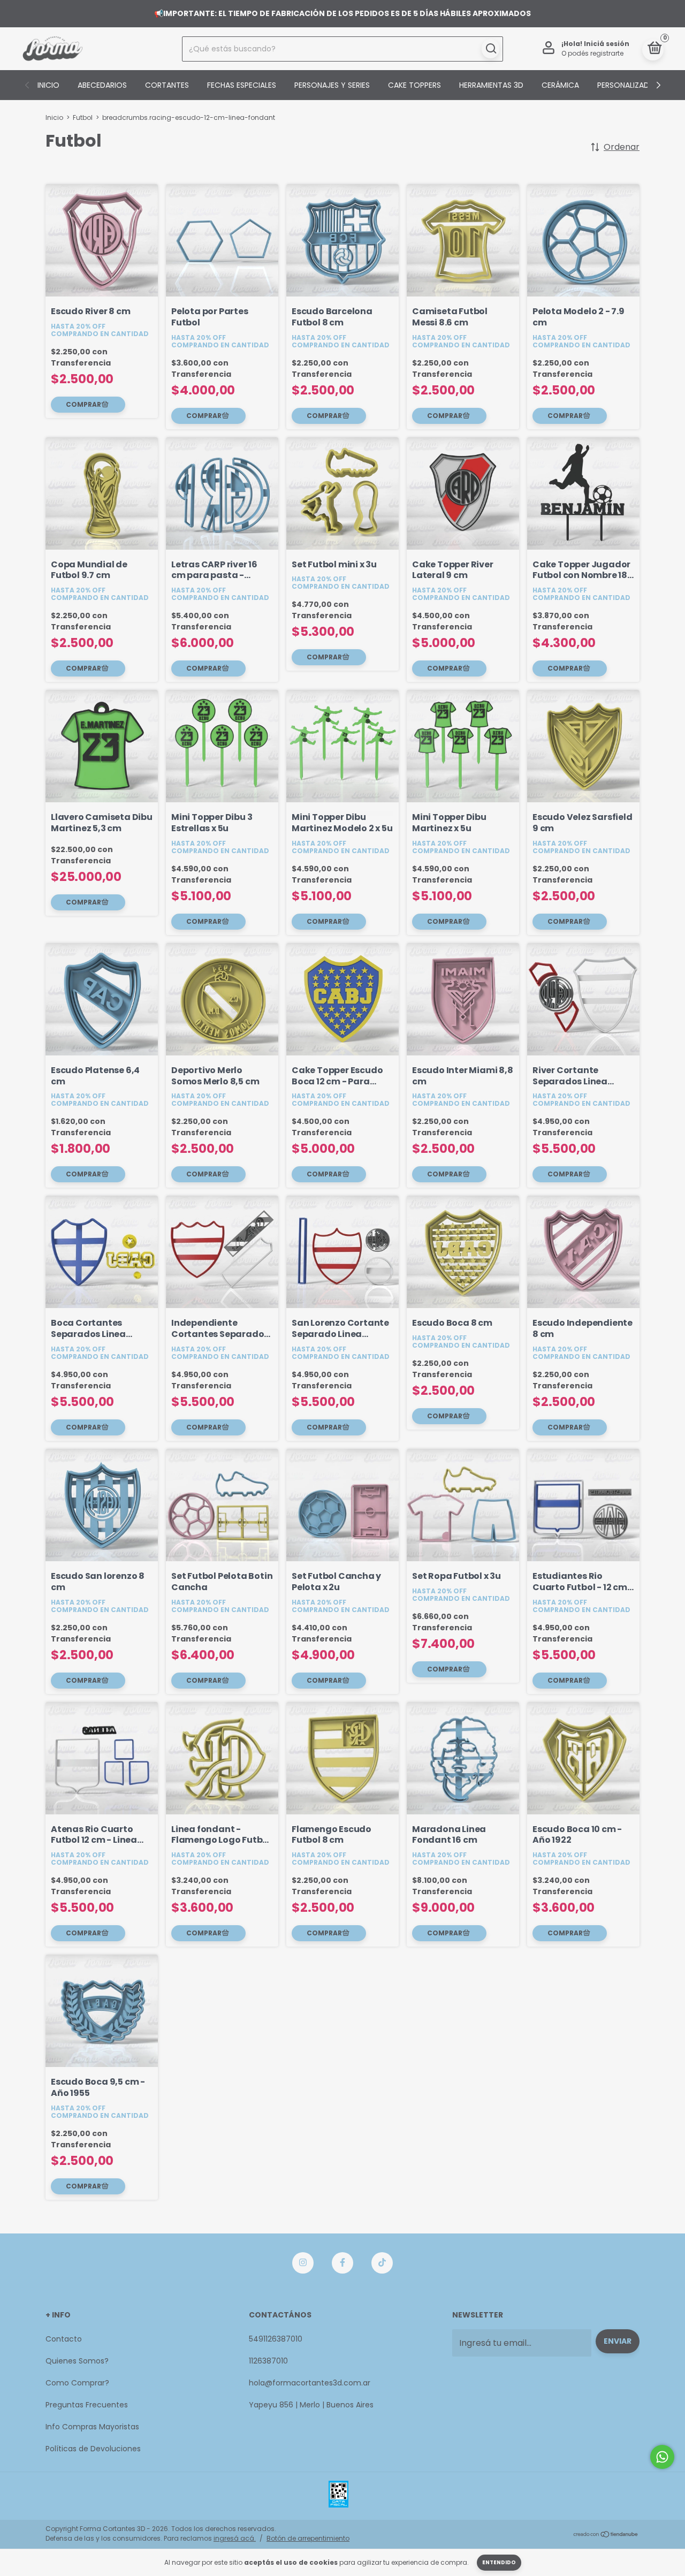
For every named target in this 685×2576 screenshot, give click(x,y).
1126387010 (268, 2361)
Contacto (64, 2339)
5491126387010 (276, 2339)
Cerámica (560, 85)
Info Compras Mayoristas (92, 2427)
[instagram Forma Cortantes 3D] (303, 2263)
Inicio (48, 85)
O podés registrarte (592, 53)
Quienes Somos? (77, 2361)
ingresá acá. (235, 2538)
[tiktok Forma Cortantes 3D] (382, 2263)
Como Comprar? (77, 2383)
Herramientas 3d (491, 85)
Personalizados (629, 85)
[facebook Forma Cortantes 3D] (342, 2263)
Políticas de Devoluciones (93, 2449)
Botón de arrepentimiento (308, 2538)
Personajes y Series (332, 85)
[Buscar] (490, 49)
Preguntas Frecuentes (87, 2405)
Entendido (499, 2562)
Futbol (83, 117)
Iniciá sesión (607, 44)
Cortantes (167, 85)
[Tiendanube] (606, 2535)
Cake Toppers (414, 85)
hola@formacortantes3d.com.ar (310, 2383)
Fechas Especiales (242, 85)
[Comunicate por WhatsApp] (662, 2457)
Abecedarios (102, 85)
